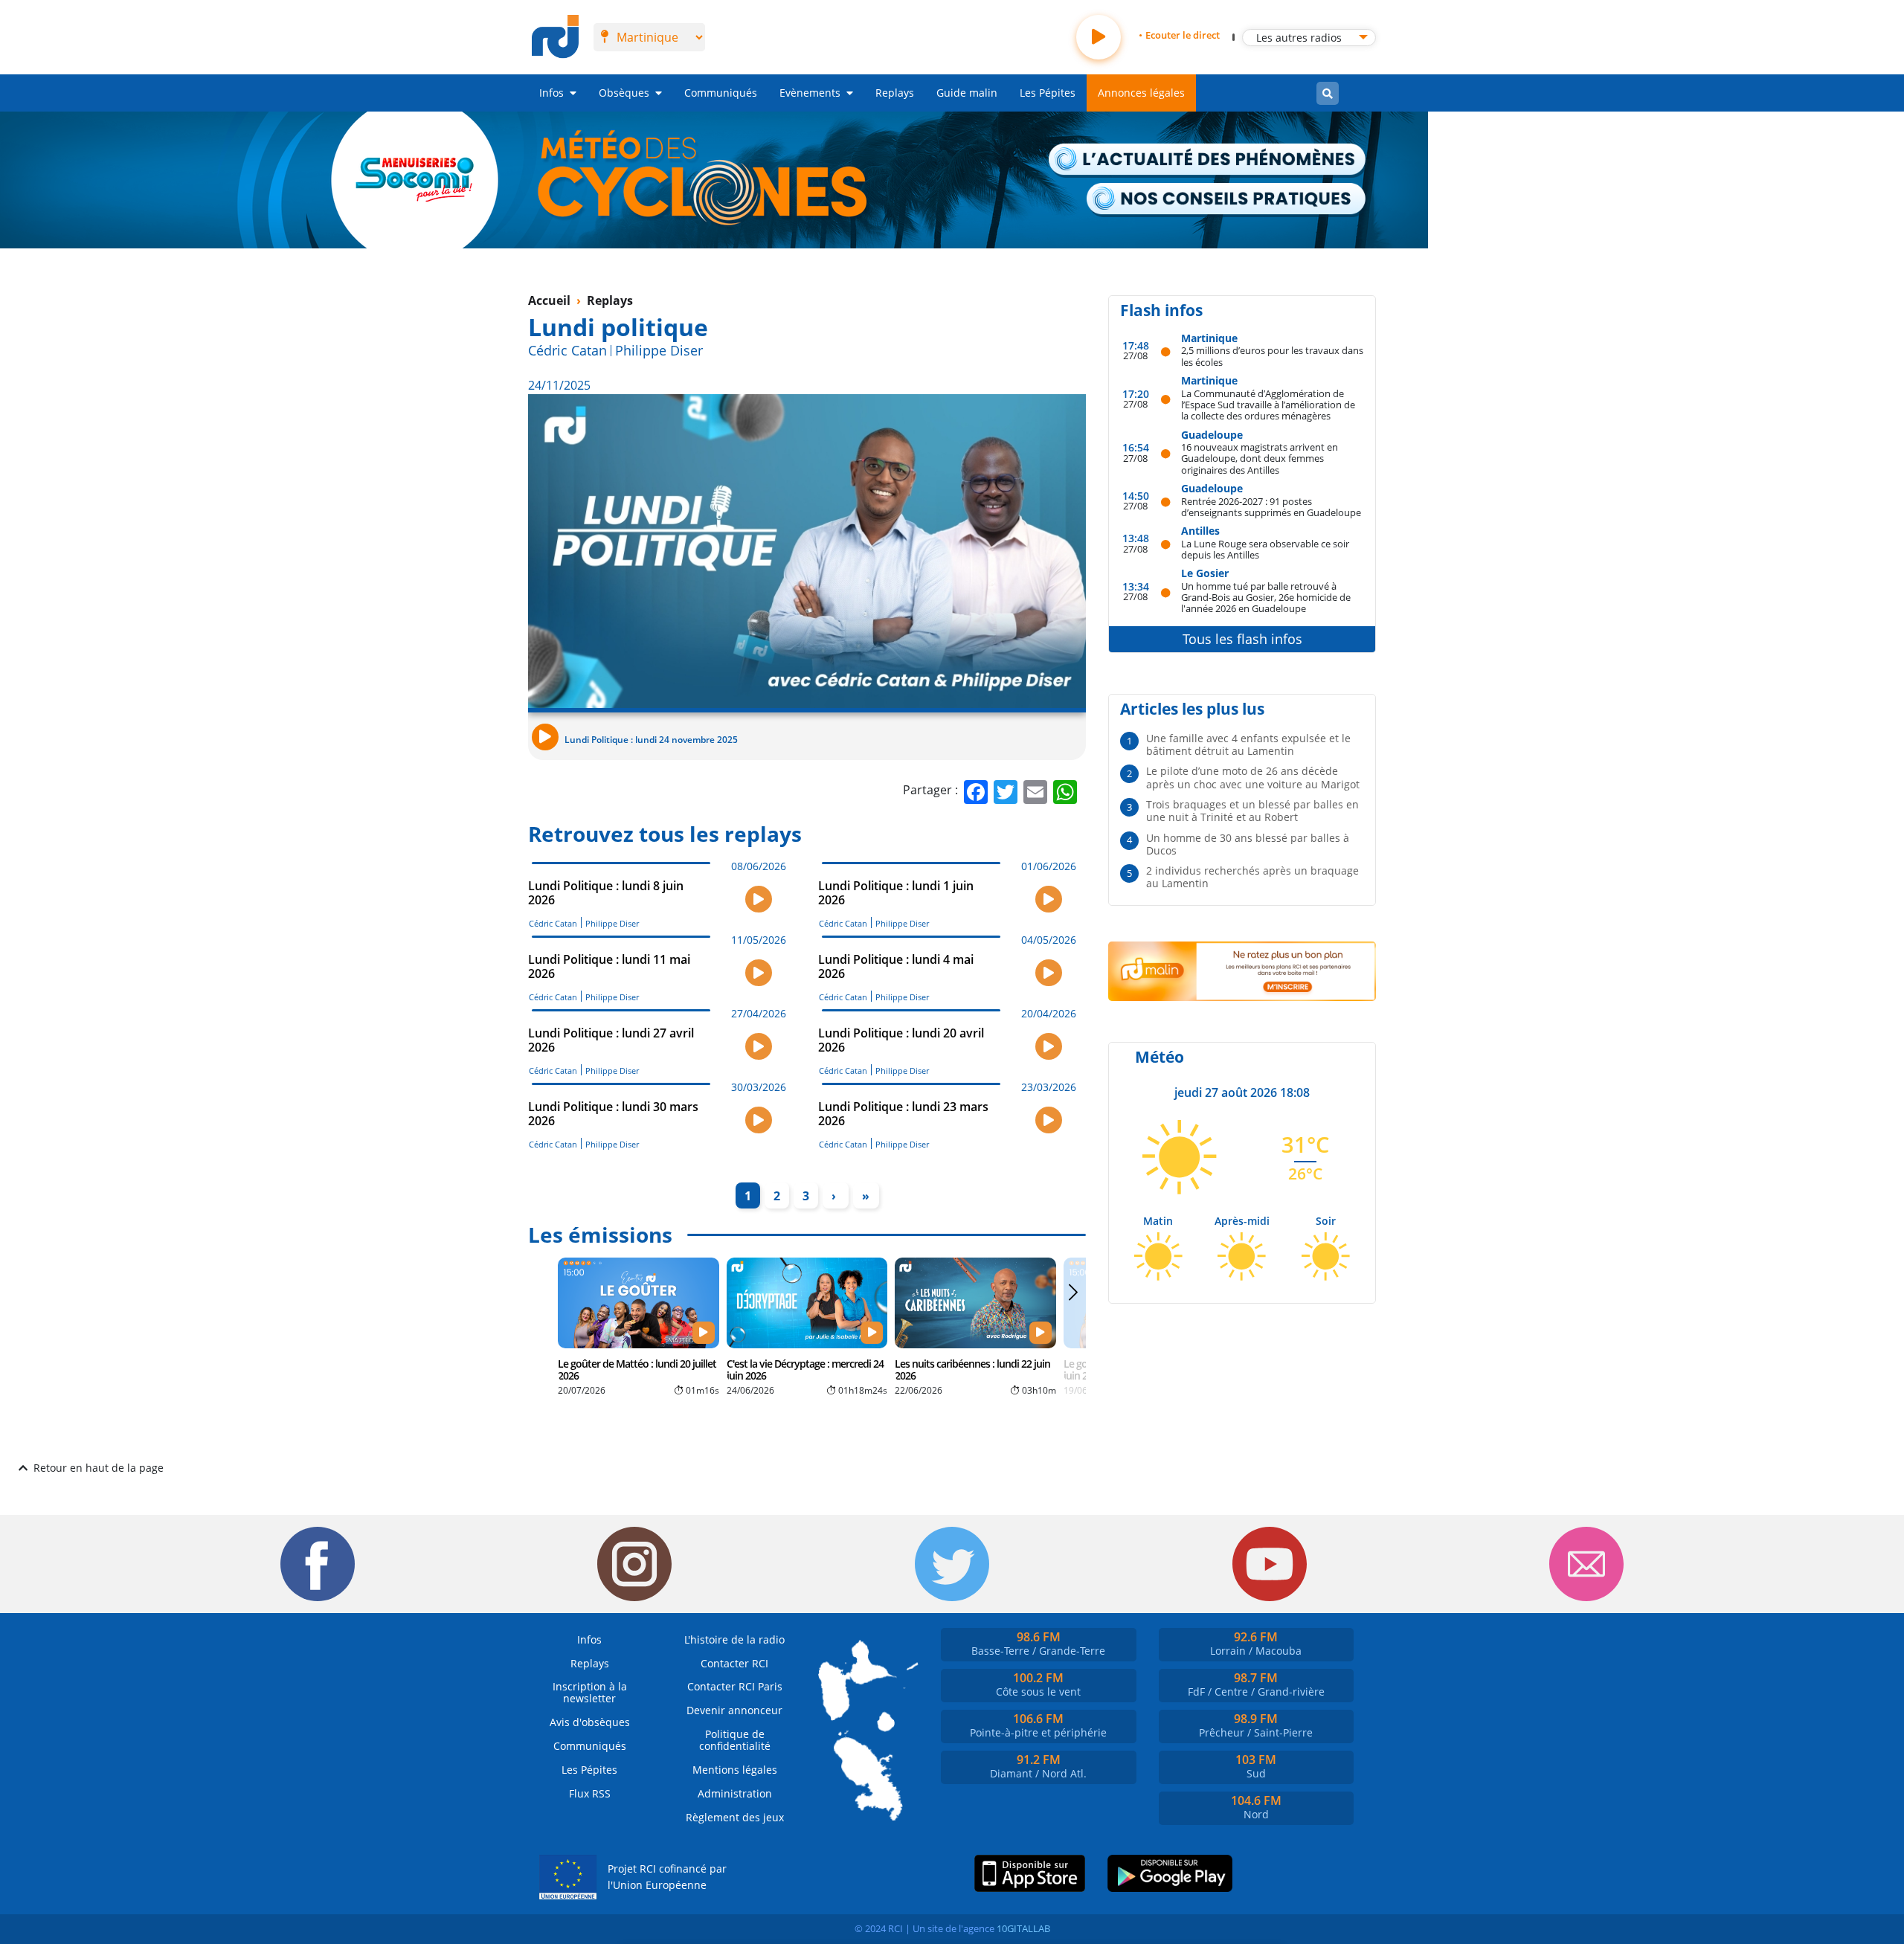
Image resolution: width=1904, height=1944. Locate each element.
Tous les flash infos (1242, 639)
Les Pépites (1048, 93)
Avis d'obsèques (590, 1722)
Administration (735, 1793)
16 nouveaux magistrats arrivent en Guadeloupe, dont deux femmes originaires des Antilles (1260, 458)
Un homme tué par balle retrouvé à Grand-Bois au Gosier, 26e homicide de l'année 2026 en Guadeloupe (1266, 597)
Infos (551, 93)
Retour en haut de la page (99, 1468)
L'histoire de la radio (734, 1639)
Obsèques (624, 93)
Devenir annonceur (734, 1710)
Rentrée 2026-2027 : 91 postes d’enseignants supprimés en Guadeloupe (1271, 507)
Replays (895, 93)
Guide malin (967, 93)
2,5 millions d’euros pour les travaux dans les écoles (1272, 356)
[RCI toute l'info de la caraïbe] (555, 37)
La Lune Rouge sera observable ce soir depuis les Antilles (1265, 549)
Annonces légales (1141, 93)
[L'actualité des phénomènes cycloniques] (1208, 161)
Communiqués (721, 93)
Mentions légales (735, 1770)
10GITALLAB (1023, 1928)
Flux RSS (590, 1793)
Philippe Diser (659, 350)
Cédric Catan (567, 350)
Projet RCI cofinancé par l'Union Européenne (667, 1877)
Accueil (549, 300)
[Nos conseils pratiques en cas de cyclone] (1227, 200)
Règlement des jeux (735, 1817)
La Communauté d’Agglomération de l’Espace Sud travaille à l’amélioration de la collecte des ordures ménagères (1268, 405)
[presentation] (1073, 1324)
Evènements (810, 93)
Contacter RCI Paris (735, 1686)
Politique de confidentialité (735, 1740)
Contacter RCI (734, 1663)
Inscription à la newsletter (590, 1692)
